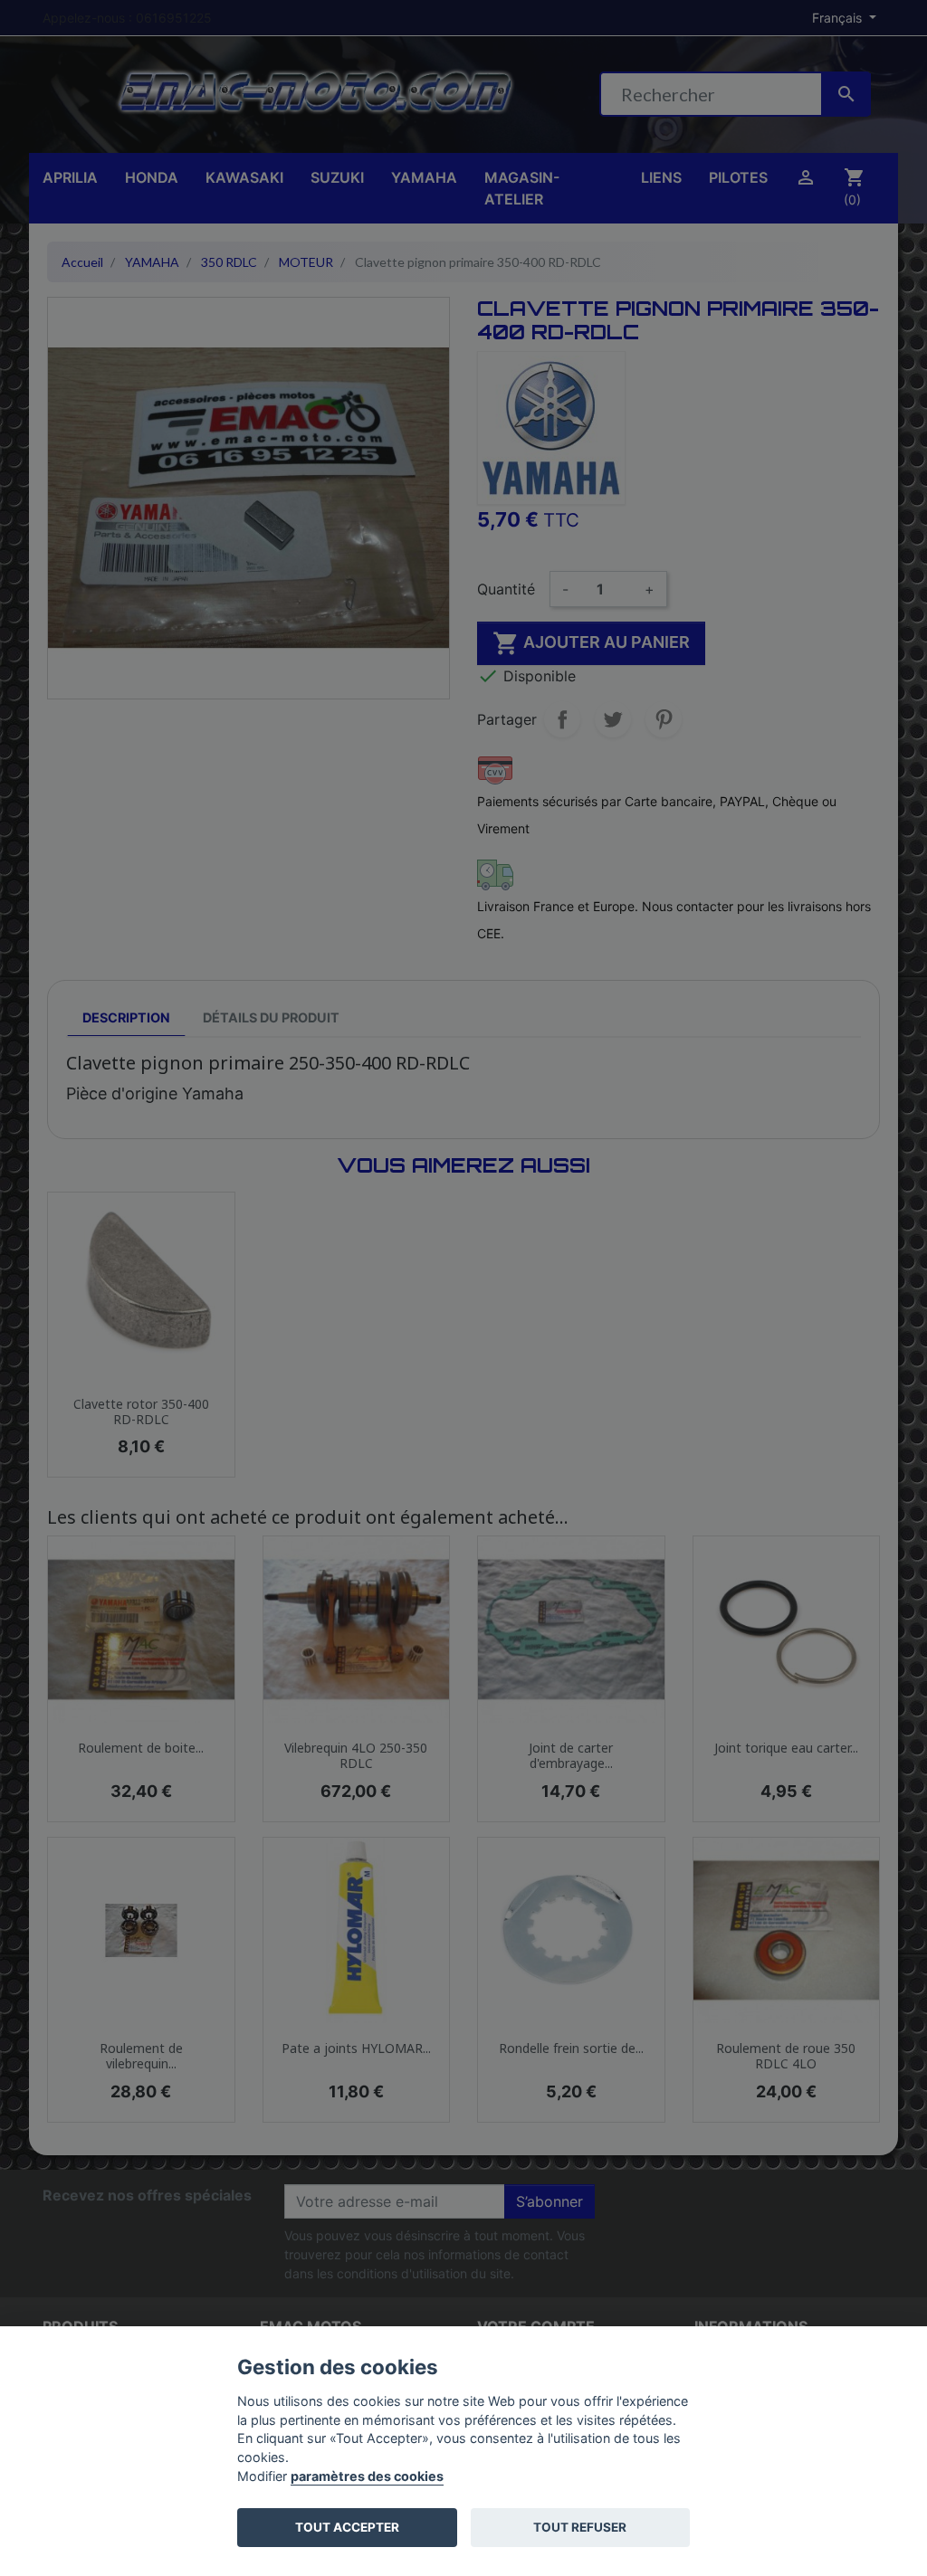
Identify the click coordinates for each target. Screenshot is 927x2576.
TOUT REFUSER (580, 2527)
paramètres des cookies (367, 2476)
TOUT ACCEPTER (347, 2527)
